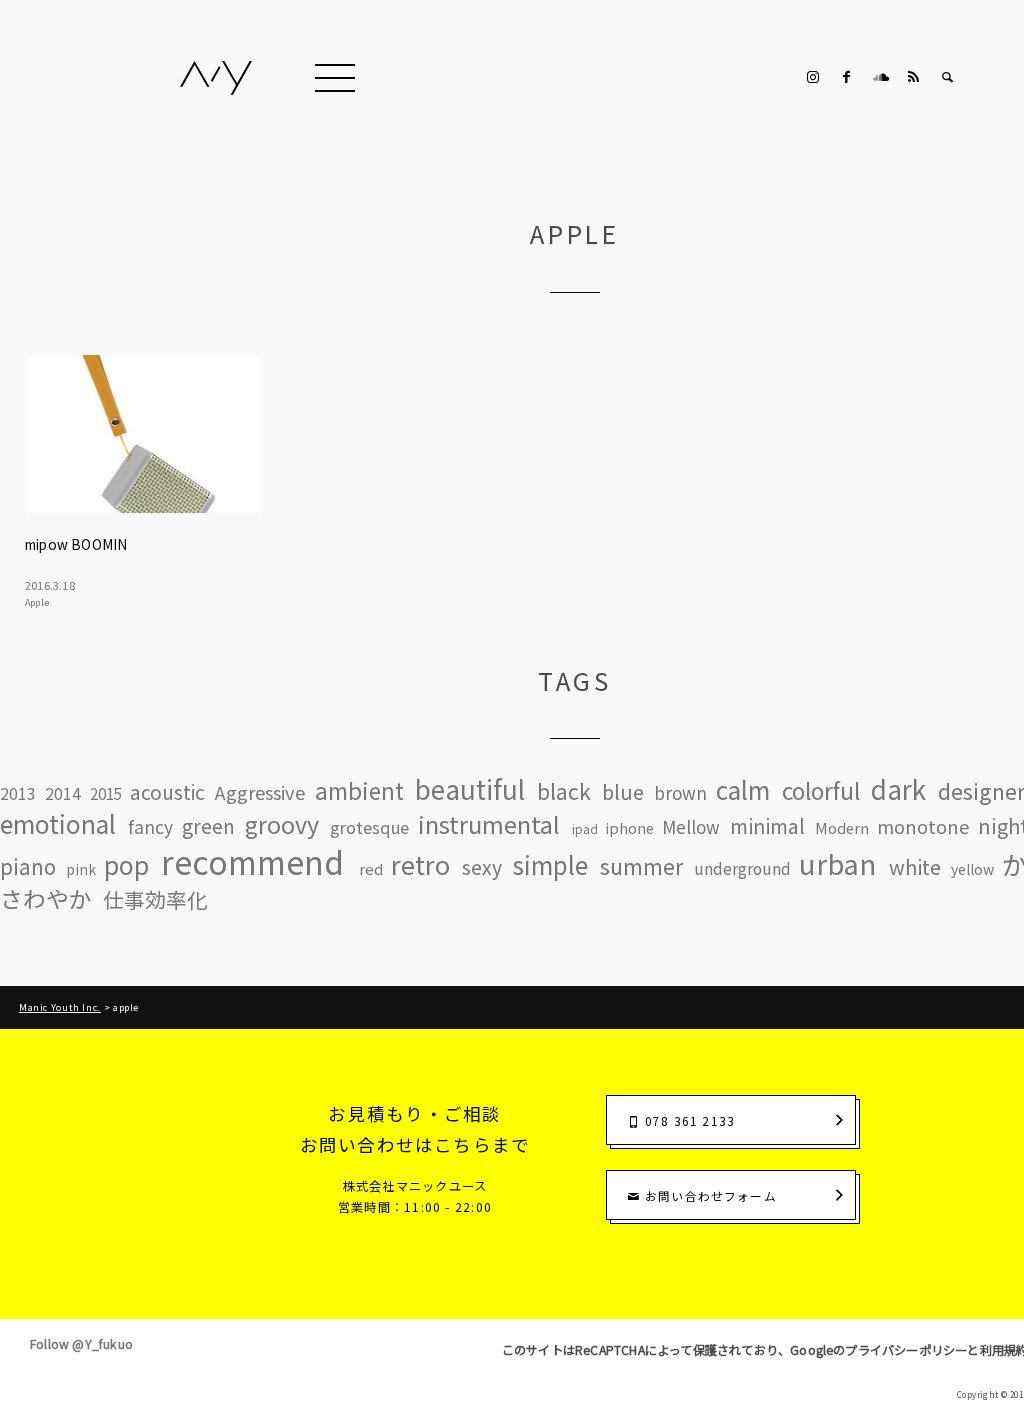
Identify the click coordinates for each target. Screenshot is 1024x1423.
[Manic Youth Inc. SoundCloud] (880, 77)
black (564, 791)
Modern (842, 828)
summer (641, 866)
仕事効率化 (155, 899)
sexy (482, 867)
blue (623, 792)
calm (743, 789)
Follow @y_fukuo (81, 1344)
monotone (923, 826)
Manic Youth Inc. (60, 1007)
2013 (18, 793)
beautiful (470, 789)
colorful (821, 790)
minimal (767, 825)
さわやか (46, 899)
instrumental (489, 825)
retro (420, 864)
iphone (629, 828)
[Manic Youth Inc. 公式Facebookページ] (847, 77)
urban (837, 863)
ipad (585, 829)
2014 (63, 793)
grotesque (369, 827)
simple (550, 864)
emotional (58, 823)
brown (680, 792)
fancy (150, 826)
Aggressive (260, 792)
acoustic (167, 792)
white (915, 867)
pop (126, 864)
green (208, 826)
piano (28, 866)
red (371, 869)
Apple (37, 602)
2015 (106, 793)
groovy (282, 824)
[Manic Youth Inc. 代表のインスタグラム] (813, 77)
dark (898, 789)
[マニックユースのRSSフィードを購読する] (914, 77)
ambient (359, 790)
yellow (972, 870)
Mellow (691, 827)
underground (742, 869)
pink (81, 870)
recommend (252, 861)
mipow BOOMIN (76, 544)
